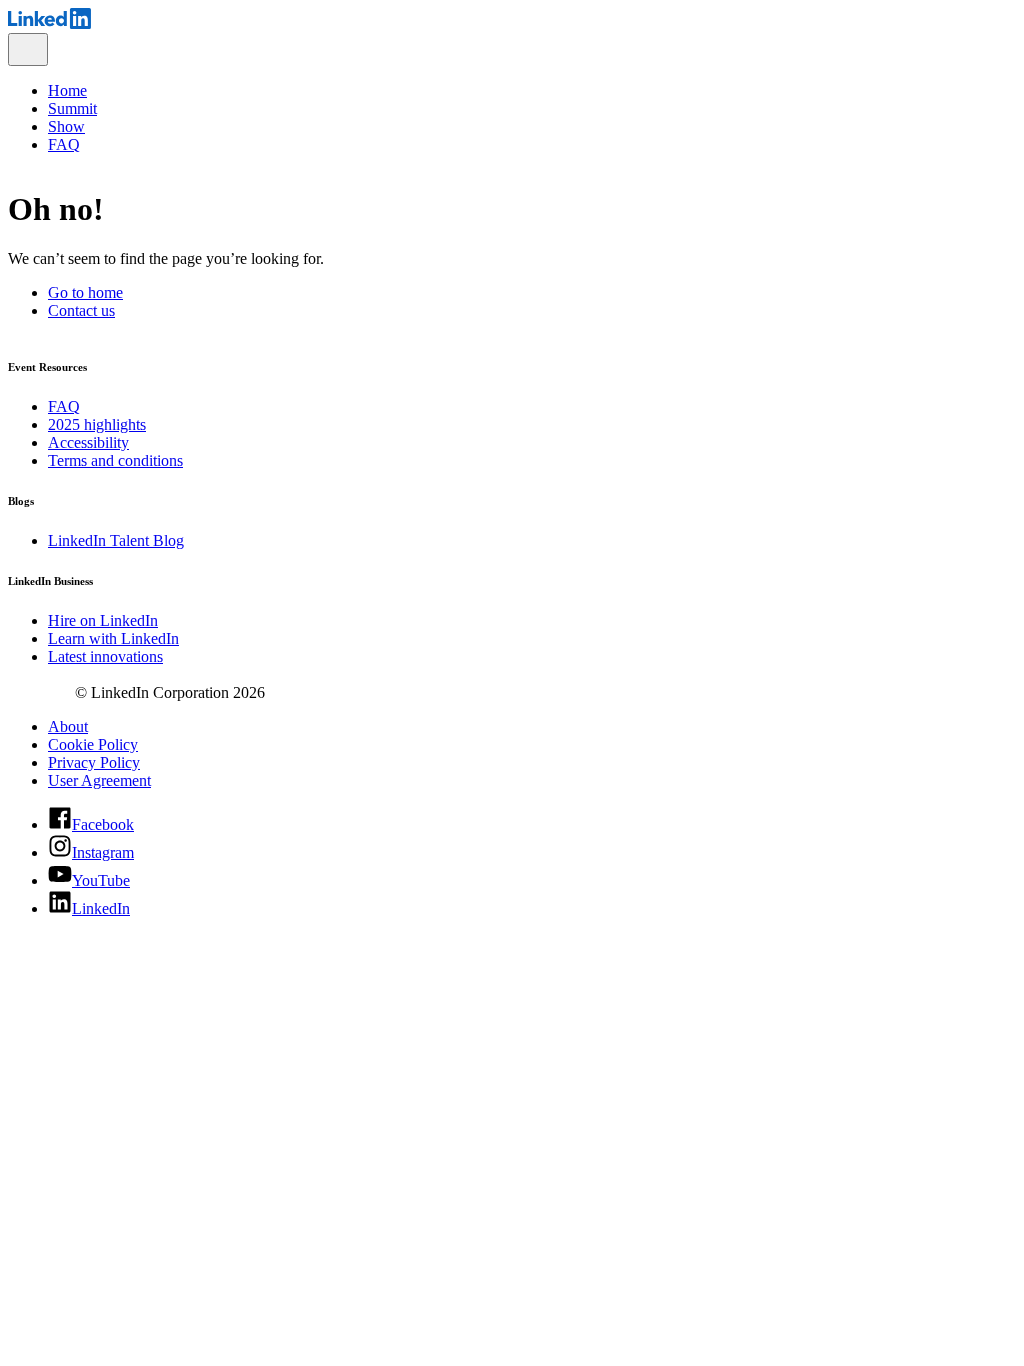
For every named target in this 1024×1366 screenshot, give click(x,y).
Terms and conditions (115, 460)
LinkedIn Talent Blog (116, 540)
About (68, 726)
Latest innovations (105, 656)
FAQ (64, 406)
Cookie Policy (93, 744)
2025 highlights (97, 424)
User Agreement (99, 780)
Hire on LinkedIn (103, 620)
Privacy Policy (94, 762)
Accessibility (88, 442)
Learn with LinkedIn (113, 638)
